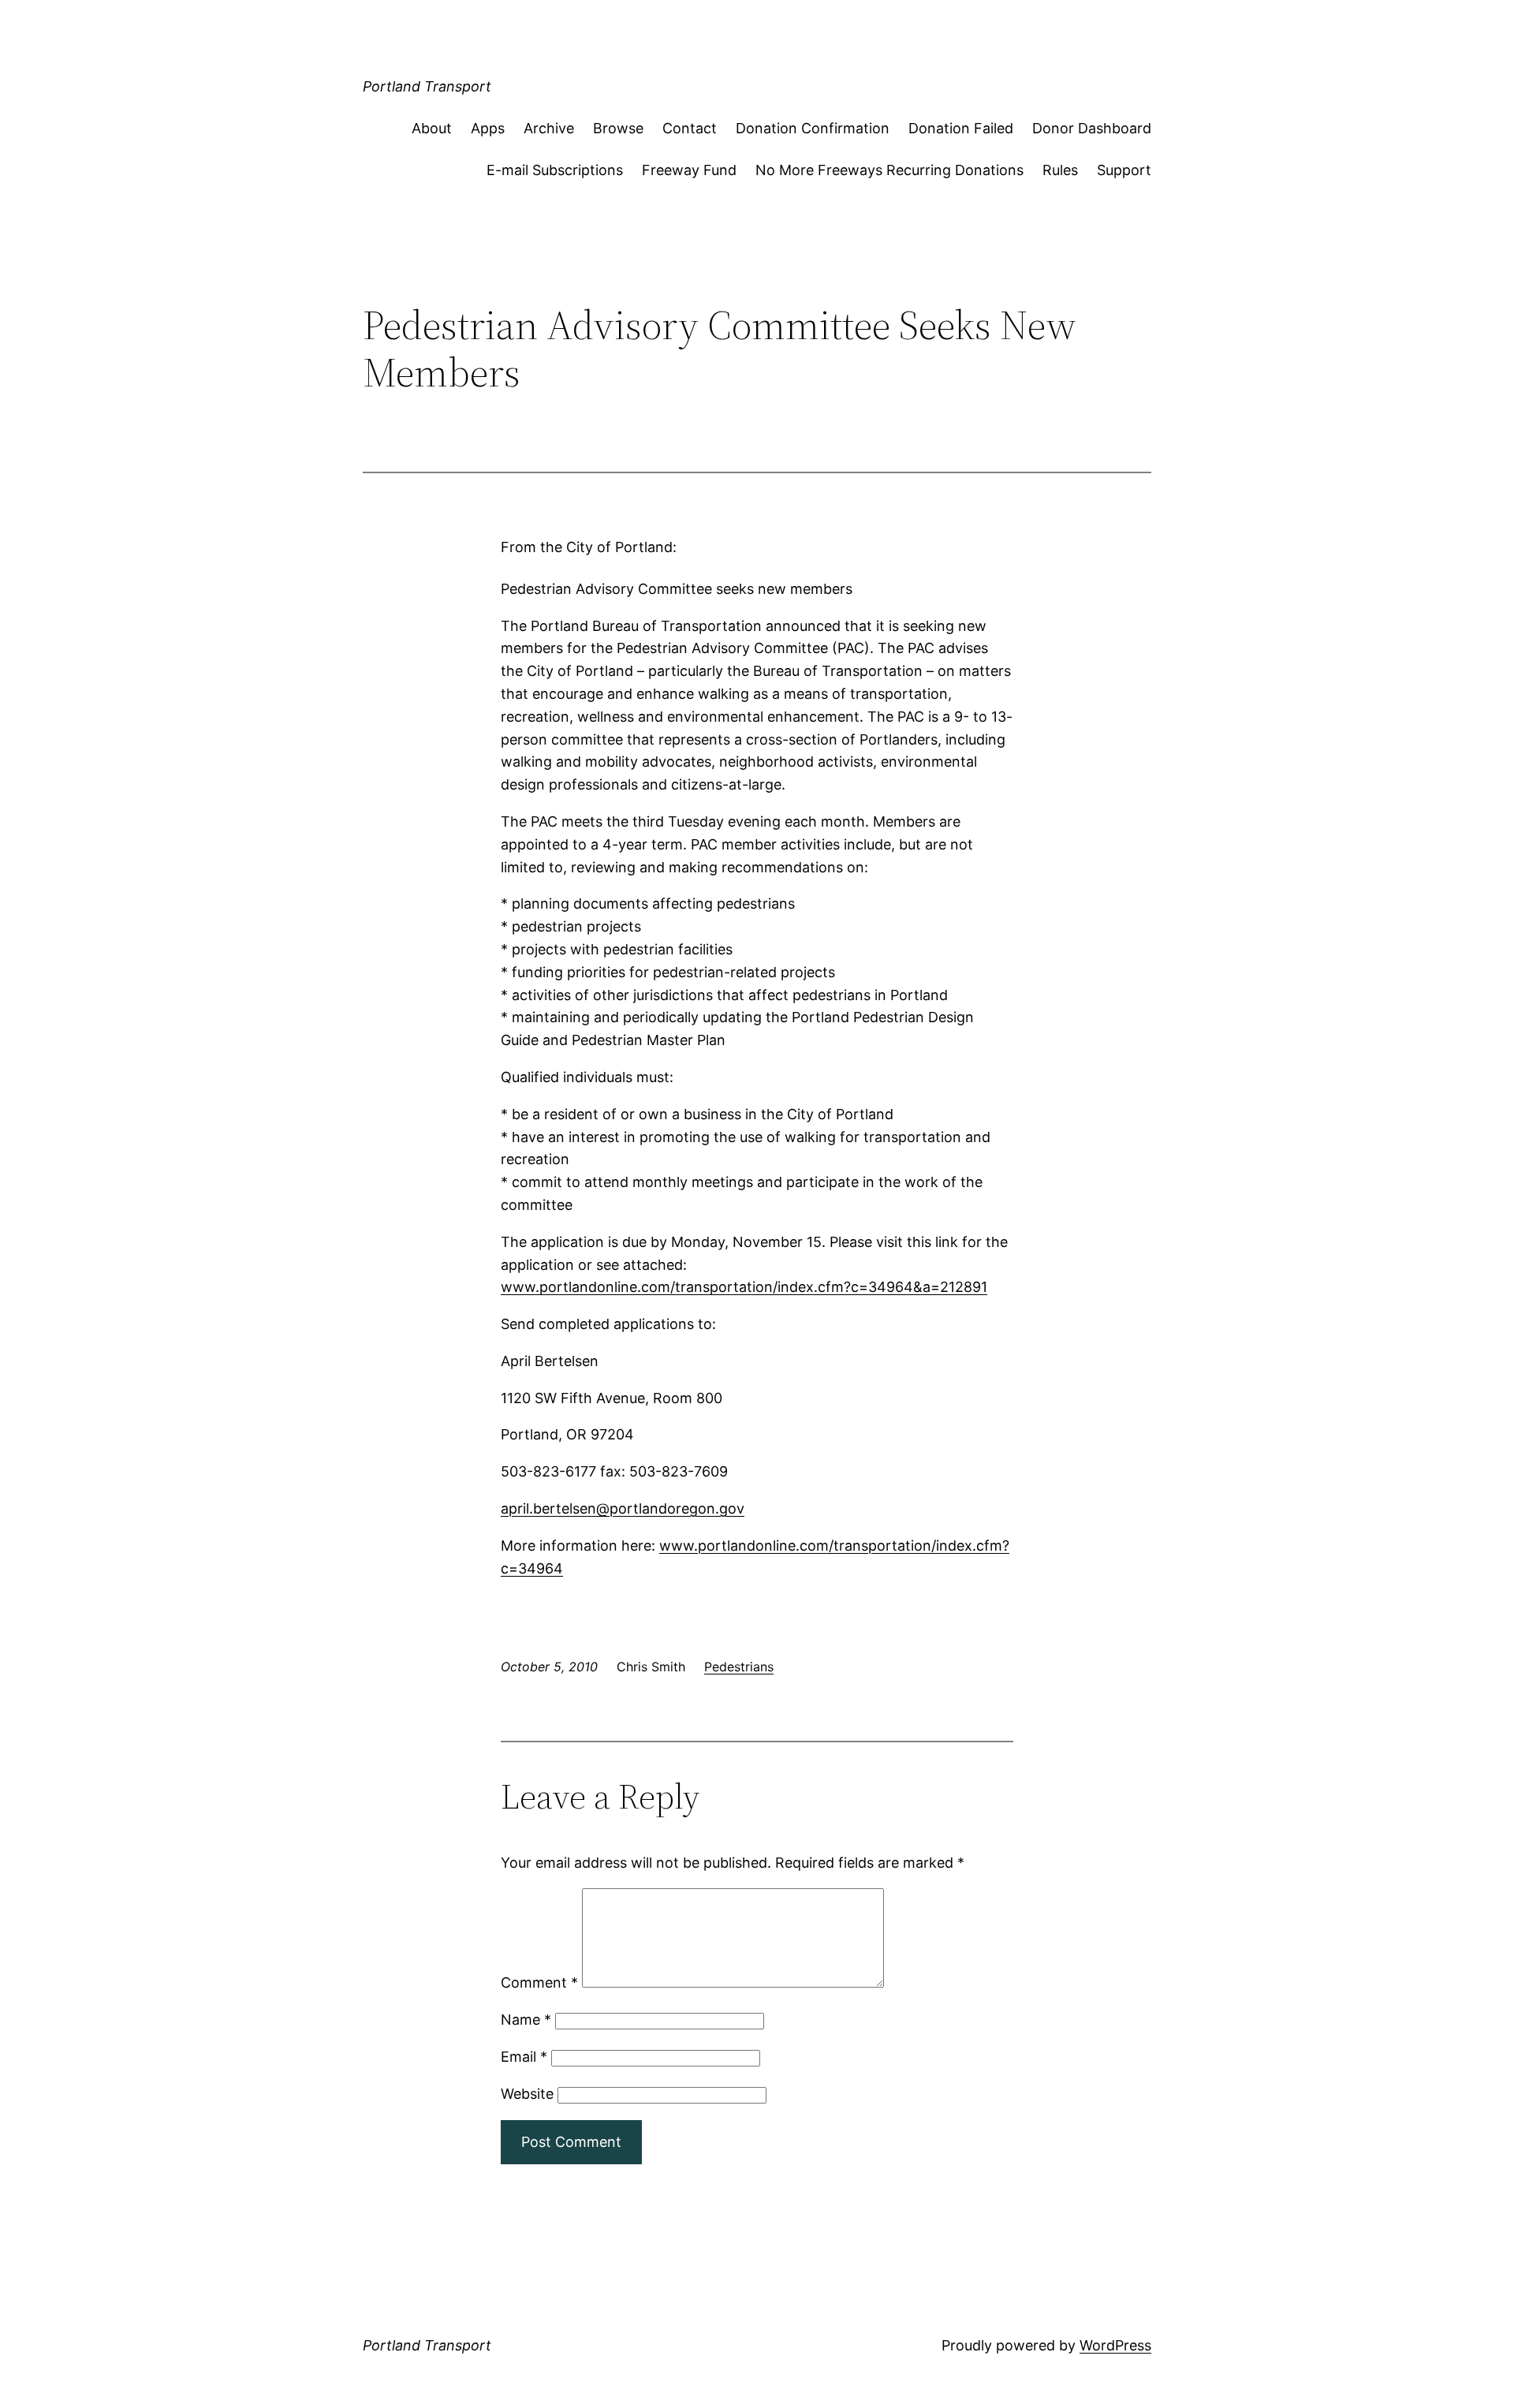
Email (524, 2057)
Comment (539, 1982)
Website (527, 2094)
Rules (1060, 170)
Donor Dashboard (1092, 128)
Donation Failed (961, 128)
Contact (690, 128)
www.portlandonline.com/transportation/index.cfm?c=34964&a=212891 (744, 1287)
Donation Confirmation (813, 128)
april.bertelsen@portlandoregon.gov (623, 1508)
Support (1124, 170)
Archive (549, 128)
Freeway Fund (689, 170)
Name (526, 2020)
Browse (618, 128)
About (432, 128)
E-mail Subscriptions (555, 170)
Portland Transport (427, 86)
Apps (488, 128)
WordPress (1115, 2345)
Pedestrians (739, 1667)
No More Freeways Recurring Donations (889, 170)
